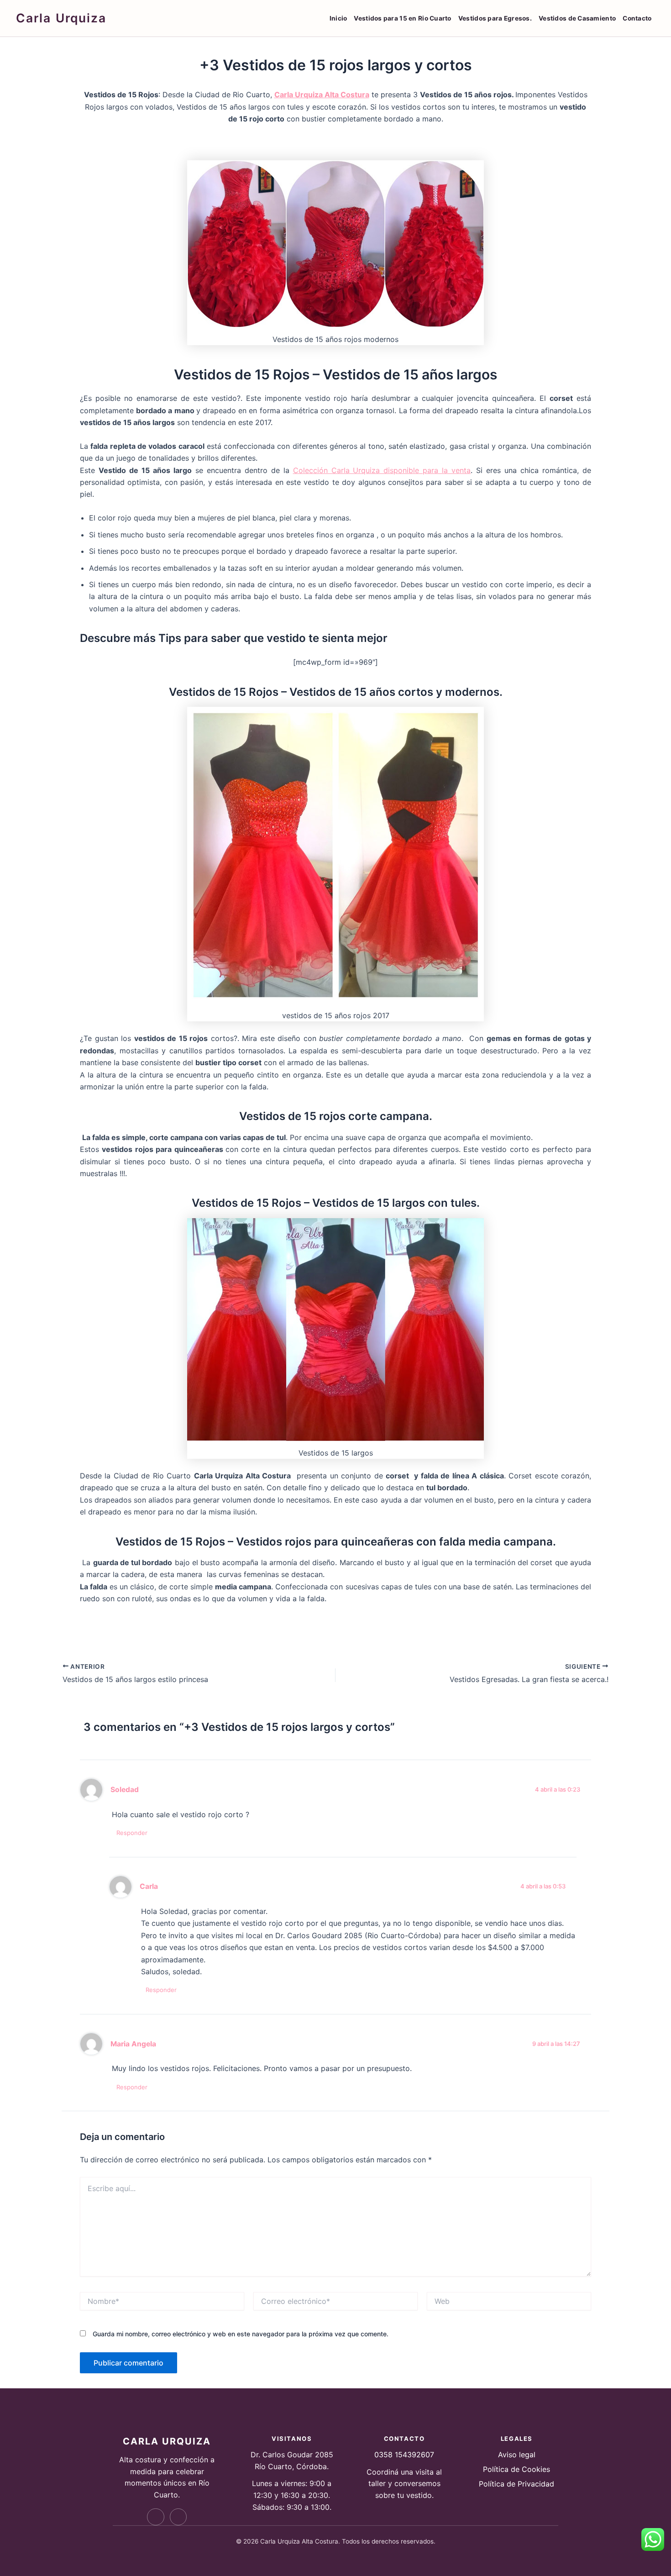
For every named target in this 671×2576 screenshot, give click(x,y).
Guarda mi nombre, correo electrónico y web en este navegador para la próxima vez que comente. (241, 2334)
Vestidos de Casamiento (577, 18)
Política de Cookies (516, 2469)
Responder (132, 1833)
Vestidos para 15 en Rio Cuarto (402, 18)
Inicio (338, 18)
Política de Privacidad (516, 2484)
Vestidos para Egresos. (495, 18)
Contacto (637, 18)
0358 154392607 (404, 2455)
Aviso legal (517, 2455)
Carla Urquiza (61, 18)
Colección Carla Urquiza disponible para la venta (382, 470)
